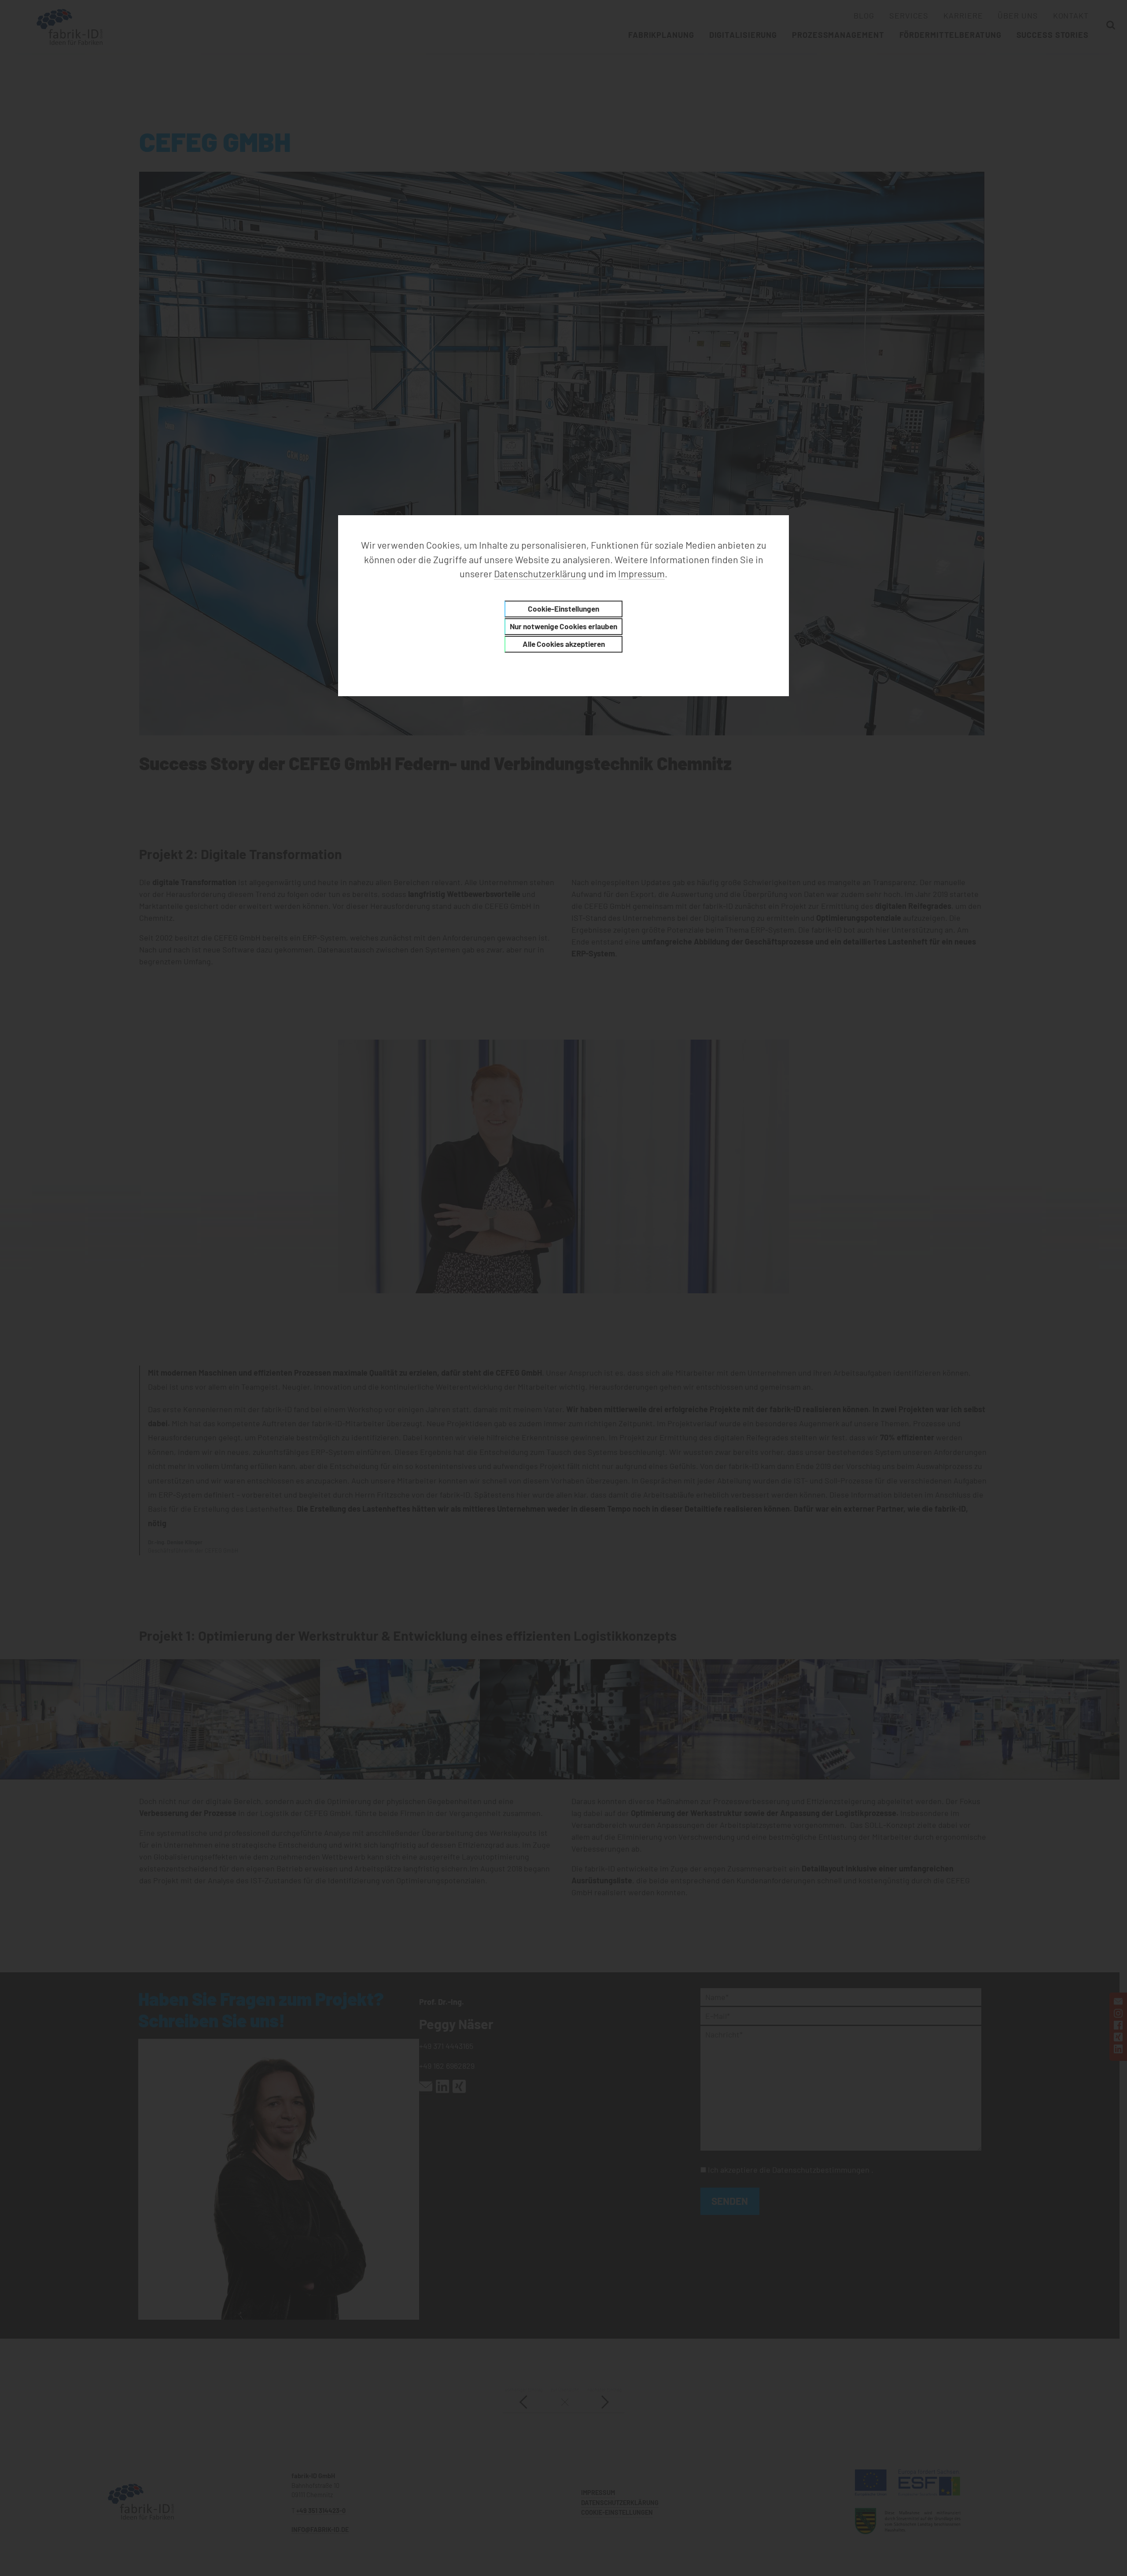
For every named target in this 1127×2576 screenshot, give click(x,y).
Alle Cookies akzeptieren (564, 644)
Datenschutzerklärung (540, 573)
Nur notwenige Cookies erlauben (563, 626)
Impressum (641, 573)
